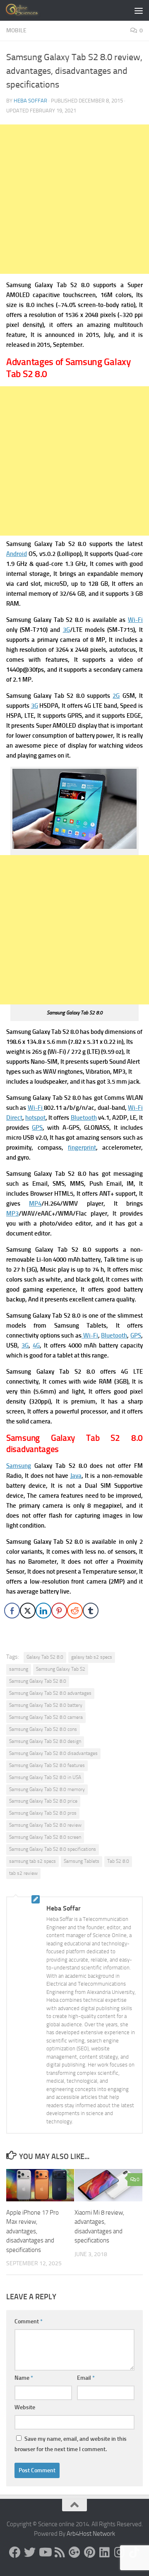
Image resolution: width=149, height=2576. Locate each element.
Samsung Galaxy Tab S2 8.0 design (45, 1741)
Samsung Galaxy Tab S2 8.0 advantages (50, 1693)
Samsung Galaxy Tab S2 (61, 1669)
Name (24, 2378)
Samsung (19, 1466)
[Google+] (74, 2552)
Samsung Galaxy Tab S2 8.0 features (47, 1765)
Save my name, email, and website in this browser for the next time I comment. (71, 2444)
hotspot (35, 1118)
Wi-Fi (135, 620)
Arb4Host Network (91, 2534)
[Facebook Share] (12, 1611)
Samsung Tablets (82, 1861)
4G (36, 1345)
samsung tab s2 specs (32, 1861)
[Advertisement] (74, 199)
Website (25, 2407)
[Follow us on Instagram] (119, 2552)
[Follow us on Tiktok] (134, 2552)
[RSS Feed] (60, 2552)
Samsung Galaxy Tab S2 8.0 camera (46, 1717)
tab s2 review (23, 1873)
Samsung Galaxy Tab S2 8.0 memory (47, 1789)
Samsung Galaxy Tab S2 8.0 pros (43, 1813)
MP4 (35, 1204)
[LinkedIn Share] (43, 1611)
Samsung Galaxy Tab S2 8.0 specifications (53, 1849)
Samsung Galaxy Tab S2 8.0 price (43, 1801)
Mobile (16, 30)
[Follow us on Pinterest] (89, 2552)
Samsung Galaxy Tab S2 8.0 (38, 1681)
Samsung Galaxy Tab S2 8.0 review (45, 1825)
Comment (29, 2321)
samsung (19, 1669)
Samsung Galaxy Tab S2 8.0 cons (43, 1729)
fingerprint (82, 1148)
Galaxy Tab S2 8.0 (45, 1657)
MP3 (12, 1214)
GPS (37, 1128)
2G (116, 696)
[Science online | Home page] (29, 10)
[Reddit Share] (75, 1611)
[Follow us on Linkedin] (104, 2552)
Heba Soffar (30, 101)
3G (66, 630)
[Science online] (15, 2552)
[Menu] (139, 10)
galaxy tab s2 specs (92, 1657)
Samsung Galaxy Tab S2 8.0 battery (46, 1705)
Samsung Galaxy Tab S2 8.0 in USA (45, 1777)
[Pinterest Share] (59, 1611)
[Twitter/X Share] (28, 1611)
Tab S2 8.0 (118, 1861)
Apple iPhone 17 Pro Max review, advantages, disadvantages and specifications (32, 2231)
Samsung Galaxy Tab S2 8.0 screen (45, 1837)
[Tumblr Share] (91, 1611)
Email (86, 2378)
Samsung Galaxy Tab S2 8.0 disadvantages (53, 1753)
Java (76, 1476)
